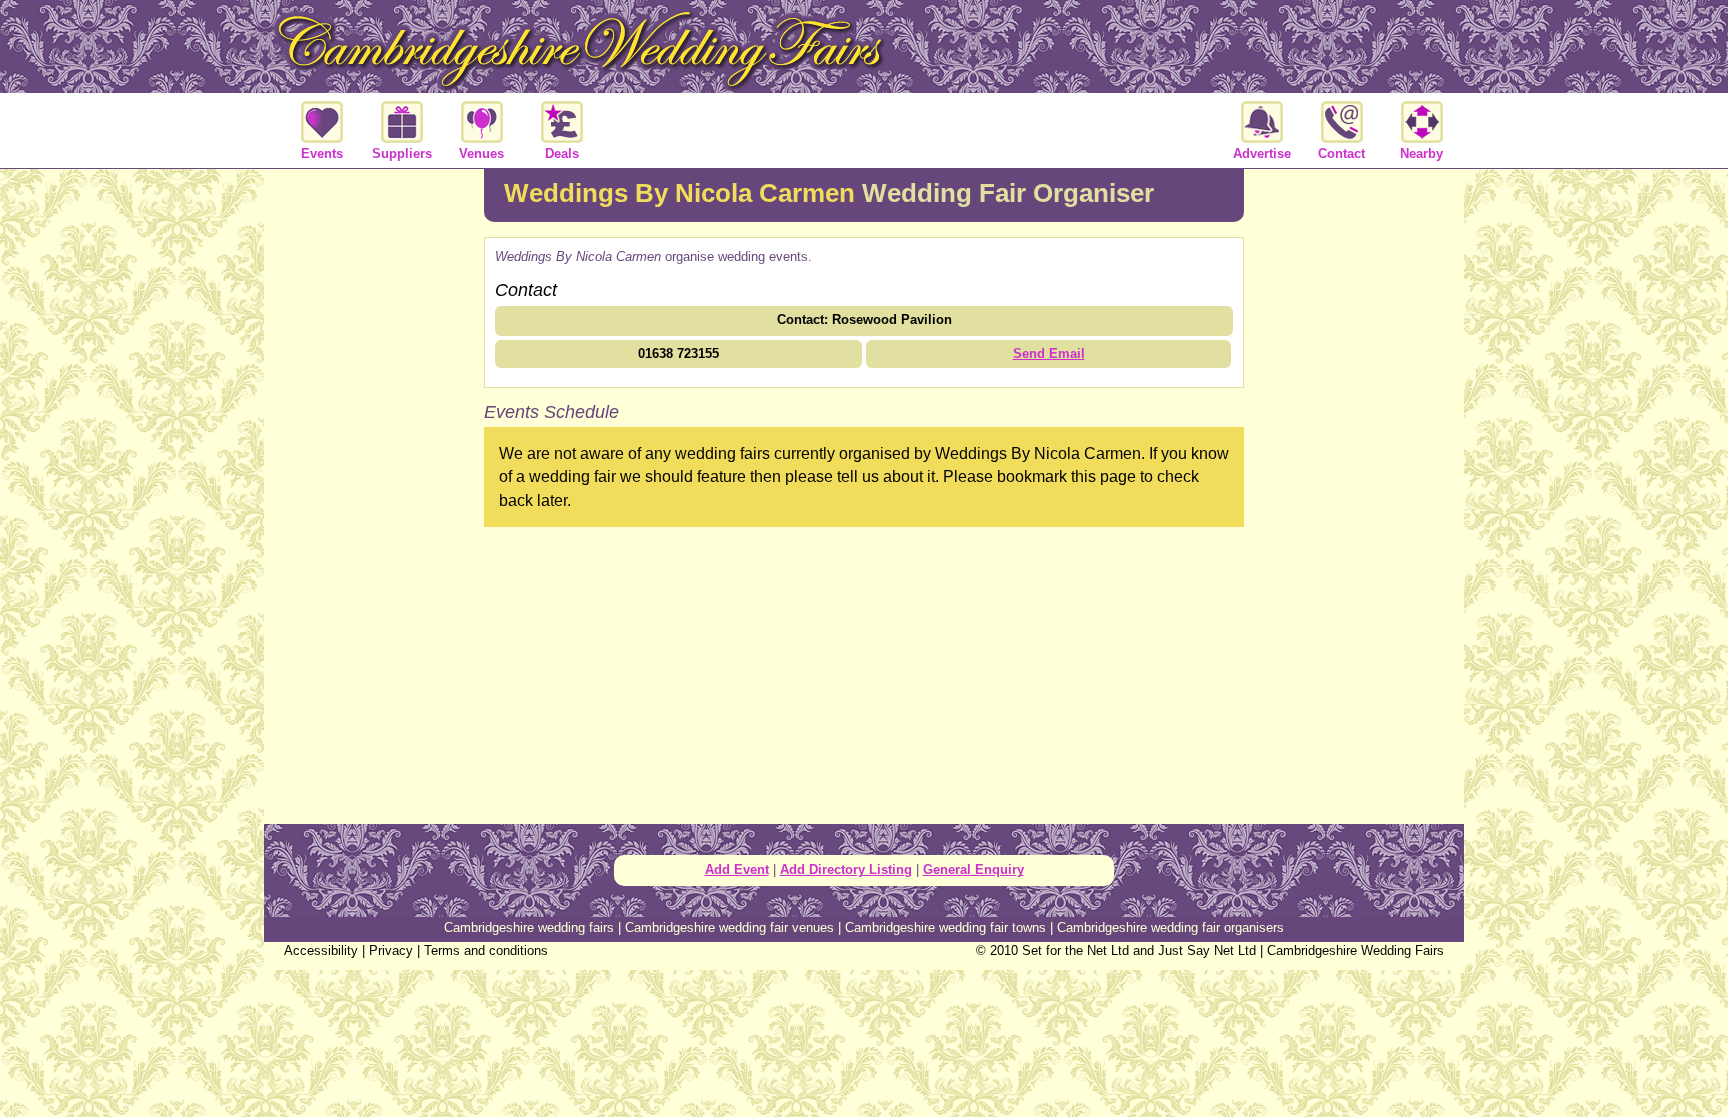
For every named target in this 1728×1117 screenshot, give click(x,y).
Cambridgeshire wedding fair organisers (1170, 927)
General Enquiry (973, 869)
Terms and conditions (486, 950)
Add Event (737, 869)
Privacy (391, 950)
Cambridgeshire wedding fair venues (729, 927)
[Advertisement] (374, 494)
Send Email (1049, 353)
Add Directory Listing (846, 869)
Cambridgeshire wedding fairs (529, 927)
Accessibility (321, 950)
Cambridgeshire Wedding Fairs (1355, 950)
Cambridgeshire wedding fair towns (945, 927)
